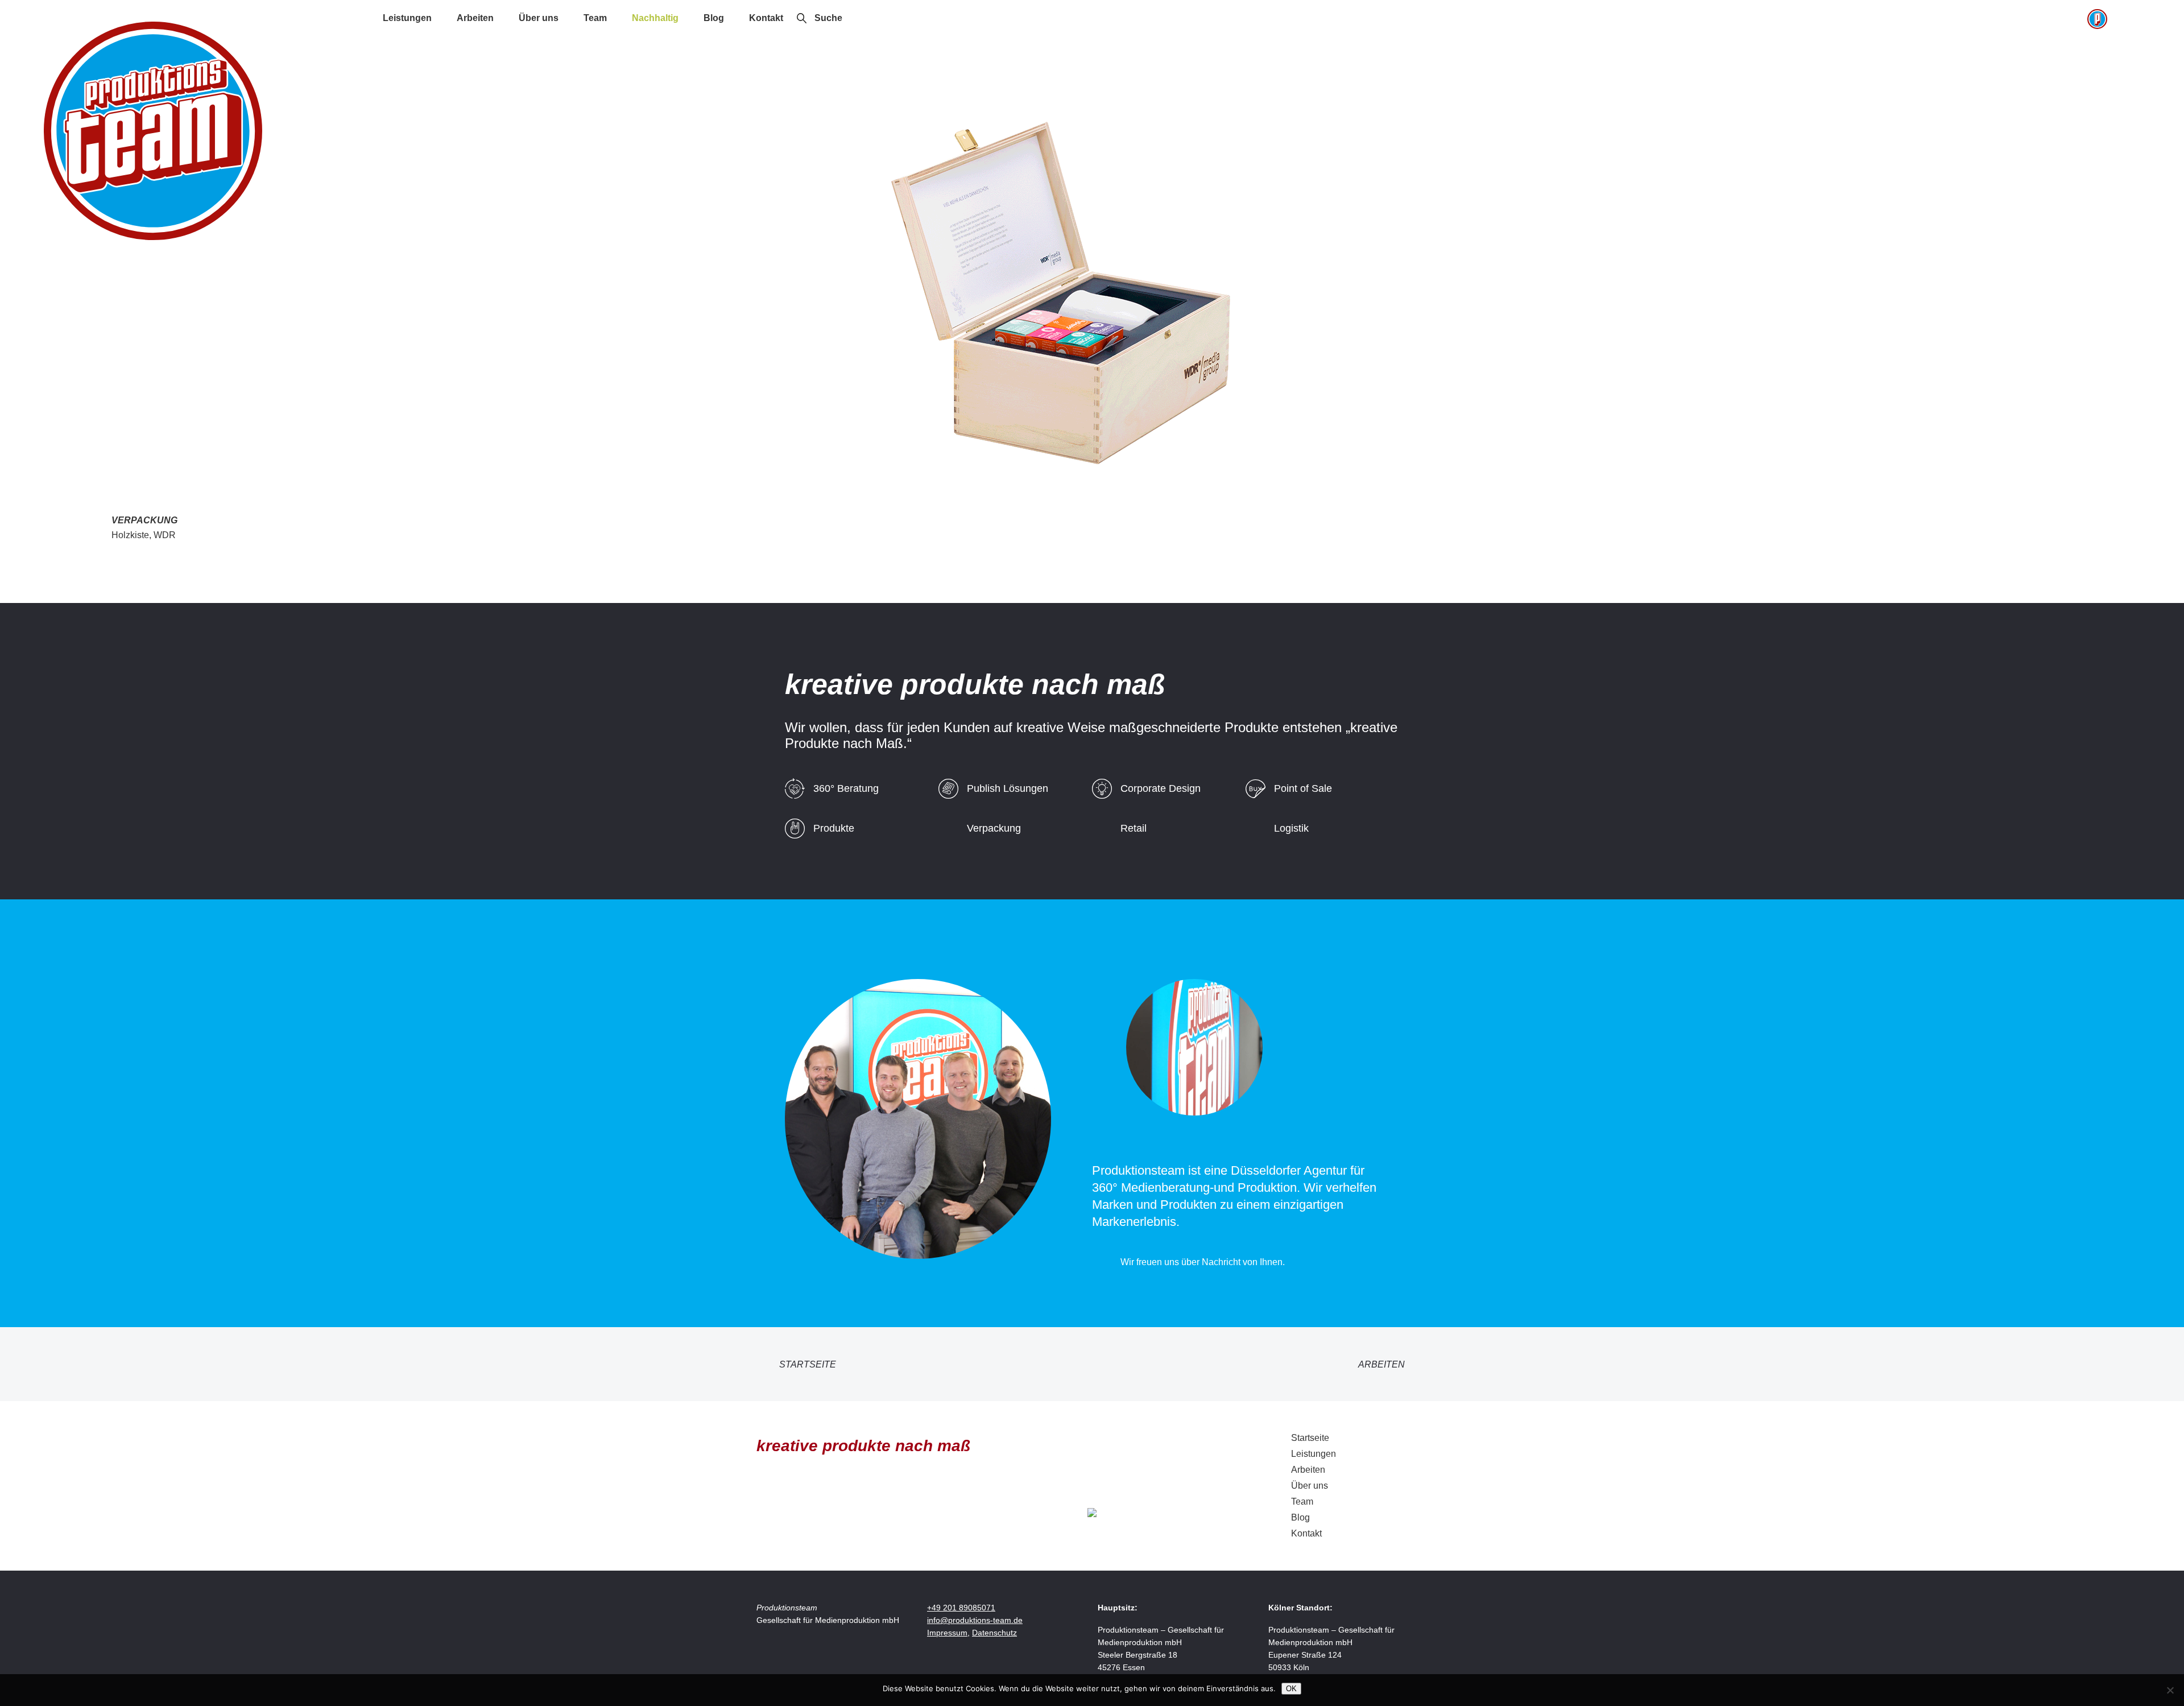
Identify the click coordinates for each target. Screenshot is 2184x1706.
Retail (1134, 828)
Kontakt (766, 18)
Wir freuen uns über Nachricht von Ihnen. (1203, 1262)
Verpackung (994, 828)
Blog (714, 18)
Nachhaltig (655, 18)
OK (1291, 1689)
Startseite (808, 1364)
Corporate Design (1161, 788)
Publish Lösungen (1008, 788)
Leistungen (407, 18)
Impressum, (948, 1633)
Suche (828, 18)
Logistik (1291, 828)
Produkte (834, 828)
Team (595, 18)
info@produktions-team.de (975, 1620)
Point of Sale (1303, 788)
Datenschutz (994, 1633)
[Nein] (2170, 1690)
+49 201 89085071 (961, 1608)
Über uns (539, 18)
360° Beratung (846, 788)
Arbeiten (475, 18)
